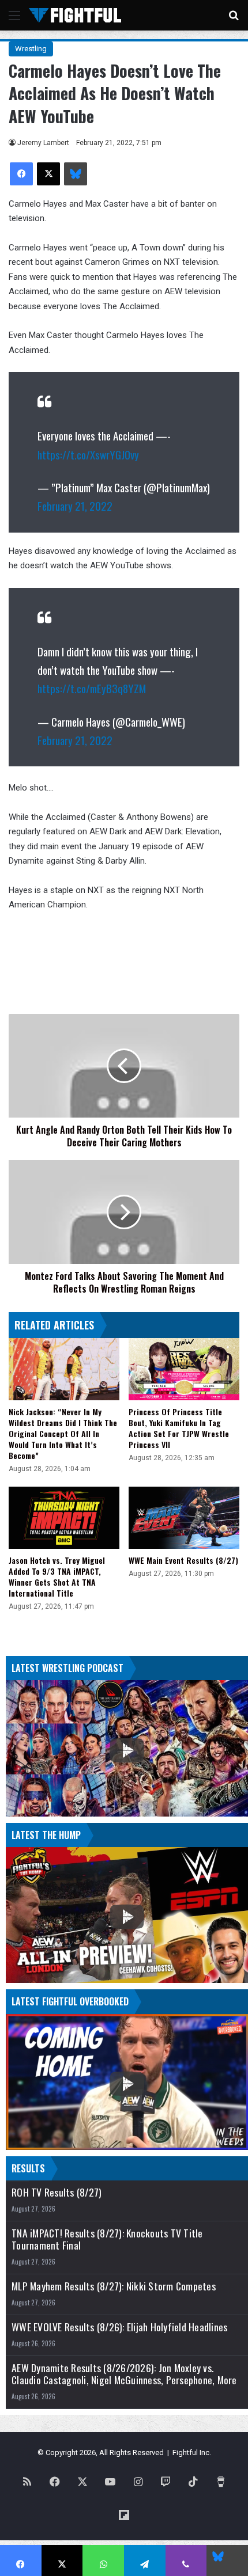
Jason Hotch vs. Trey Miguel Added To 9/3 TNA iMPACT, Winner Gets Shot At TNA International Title (57, 1576)
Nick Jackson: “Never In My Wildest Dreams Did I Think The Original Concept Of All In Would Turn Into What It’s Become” (63, 1433)
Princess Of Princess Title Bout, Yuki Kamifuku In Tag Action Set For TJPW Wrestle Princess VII (179, 1428)
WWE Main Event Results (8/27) (183, 1560)
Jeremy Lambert (43, 143)
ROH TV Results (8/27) (57, 2192)
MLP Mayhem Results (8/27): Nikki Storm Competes (114, 2286)
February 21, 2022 (75, 506)
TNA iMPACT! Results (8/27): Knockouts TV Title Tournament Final (107, 2239)
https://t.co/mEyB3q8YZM (92, 688)
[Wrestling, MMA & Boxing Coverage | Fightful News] (75, 15)
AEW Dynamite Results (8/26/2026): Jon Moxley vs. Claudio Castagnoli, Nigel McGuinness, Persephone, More (124, 2374)
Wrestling (31, 49)
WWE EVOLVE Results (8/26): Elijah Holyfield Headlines (119, 2327)
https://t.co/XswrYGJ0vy (88, 454)
